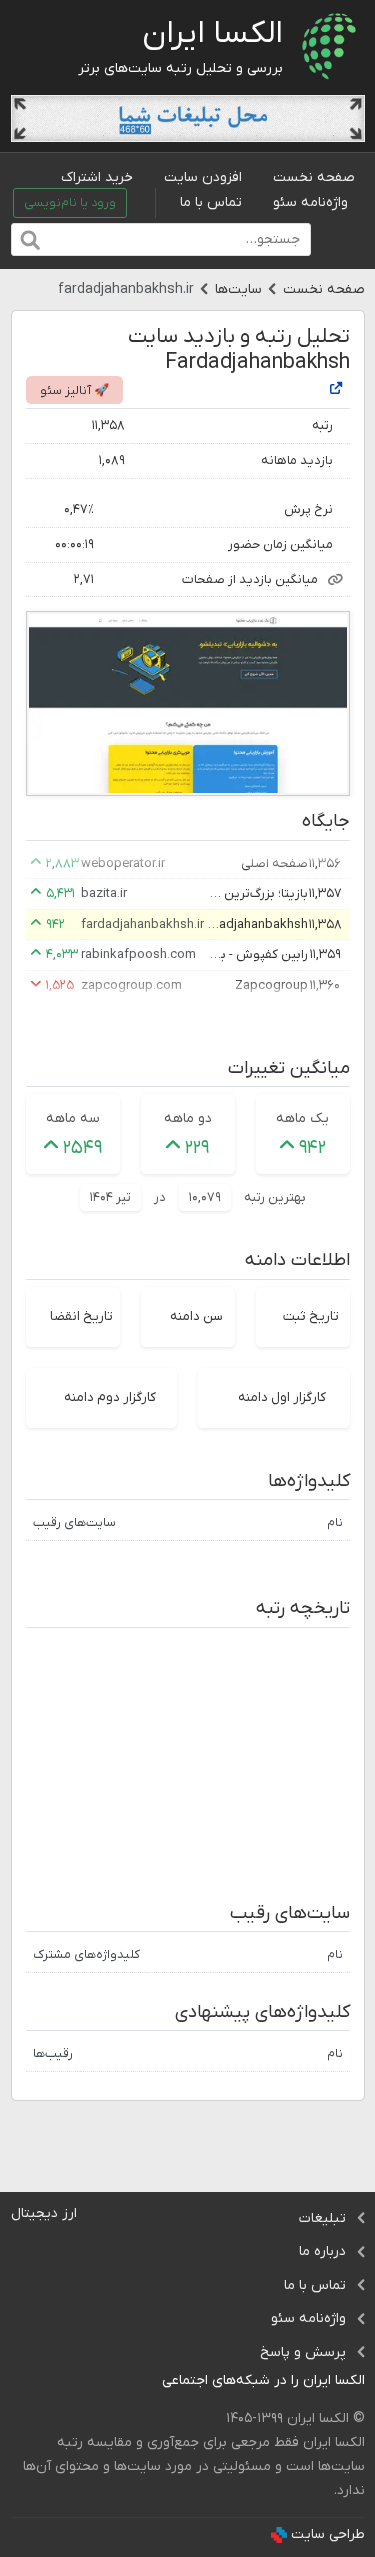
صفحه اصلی (274, 863)
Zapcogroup (271, 985)
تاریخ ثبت (311, 1316)
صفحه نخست (314, 177)
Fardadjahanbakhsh (258, 924)
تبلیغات (322, 2218)
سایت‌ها (238, 289)
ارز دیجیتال (44, 2213)
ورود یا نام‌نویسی (70, 203)
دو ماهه (188, 1118)
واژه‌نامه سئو (310, 202)
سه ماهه (73, 1118)
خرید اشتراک (97, 177)
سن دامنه (196, 1316)
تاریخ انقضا (81, 1316)
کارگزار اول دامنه (282, 1397)
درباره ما (322, 2251)
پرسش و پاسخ (303, 2352)
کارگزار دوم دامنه (110, 1397)
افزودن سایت (203, 177)
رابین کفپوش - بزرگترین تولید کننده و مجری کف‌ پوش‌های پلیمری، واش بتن (258, 954)
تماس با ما (211, 202)
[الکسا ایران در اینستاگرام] (146, 2381)
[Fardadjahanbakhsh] (336, 389)
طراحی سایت (328, 2534)
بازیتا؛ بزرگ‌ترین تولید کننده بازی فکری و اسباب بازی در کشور (258, 893)
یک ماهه (302, 1118)
